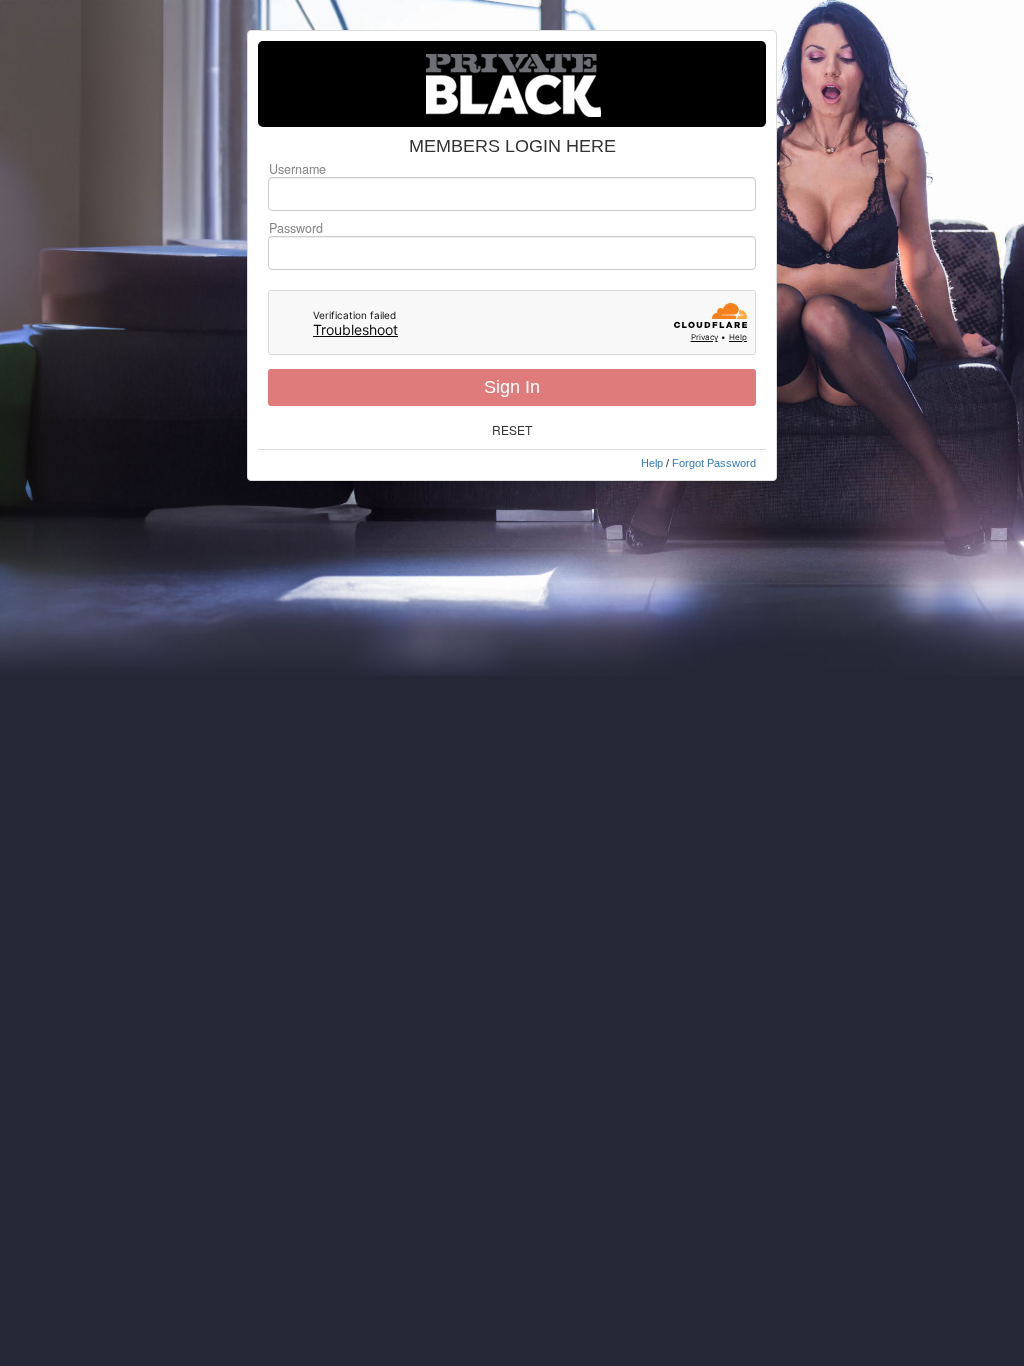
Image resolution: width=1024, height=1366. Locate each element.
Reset (512, 429)
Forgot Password (714, 463)
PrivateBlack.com (512, 84)
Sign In (512, 387)
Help (652, 463)
